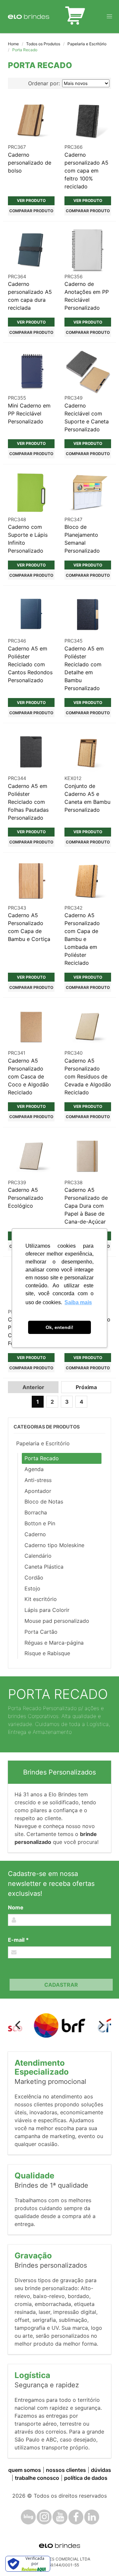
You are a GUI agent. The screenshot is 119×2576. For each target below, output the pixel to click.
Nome (16, 1907)
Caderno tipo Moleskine (54, 1545)
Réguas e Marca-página (54, 1643)
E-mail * (18, 1940)
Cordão (34, 1578)
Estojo (32, 1588)
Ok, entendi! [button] (59, 1327)
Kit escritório (41, 1599)
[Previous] (19, 2025)
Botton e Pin (40, 1523)
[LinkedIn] (92, 2517)
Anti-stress (38, 1480)
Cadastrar (61, 1985)
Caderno (35, 1534)
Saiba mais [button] (78, 1302)
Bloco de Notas (44, 1502)
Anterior (33, 1387)
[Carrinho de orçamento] (75, 17)
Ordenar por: (44, 83)
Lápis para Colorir (47, 1610)
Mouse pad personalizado (57, 1621)
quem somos (25, 2470)
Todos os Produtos (43, 44)
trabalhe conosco (37, 2478)
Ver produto (31, 200)
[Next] (100, 2025)
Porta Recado (42, 1458)
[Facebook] (76, 2517)
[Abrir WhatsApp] (102, 2559)
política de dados (86, 2478)
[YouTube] (60, 2517)
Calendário (38, 1556)
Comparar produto (31, 211)
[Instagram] (44, 2517)
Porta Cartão (41, 1632)
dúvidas (101, 2470)
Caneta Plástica (44, 1567)
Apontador (38, 1491)
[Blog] (28, 2517)
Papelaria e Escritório (87, 44)
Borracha (36, 1512)
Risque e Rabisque (47, 1653)
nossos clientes (66, 2470)
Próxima (86, 1387)
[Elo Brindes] (29, 17)
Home (13, 44)
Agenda (34, 1469)
